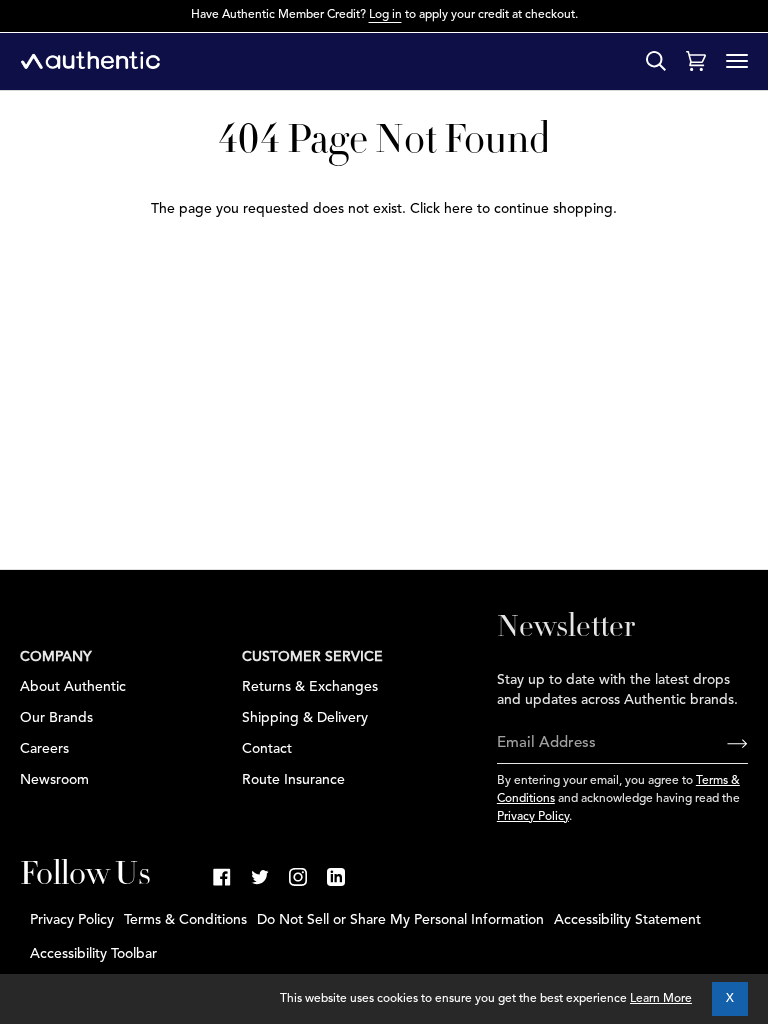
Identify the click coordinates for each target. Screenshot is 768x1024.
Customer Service (312, 657)
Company (56, 657)
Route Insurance (293, 780)
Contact (267, 749)
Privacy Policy (533, 817)
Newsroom (54, 780)
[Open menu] (737, 61)
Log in (385, 15)
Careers (44, 749)
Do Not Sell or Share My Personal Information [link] (400, 920)
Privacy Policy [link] (72, 920)
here (458, 209)
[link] (222, 877)
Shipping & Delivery (305, 718)
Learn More (661, 999)
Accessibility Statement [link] (627, 920)
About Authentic (73, 687)
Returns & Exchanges (310, 687)
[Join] (721, 744)
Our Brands (56, 718)
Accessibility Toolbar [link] (93, 954)
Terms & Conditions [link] (185, 920)
